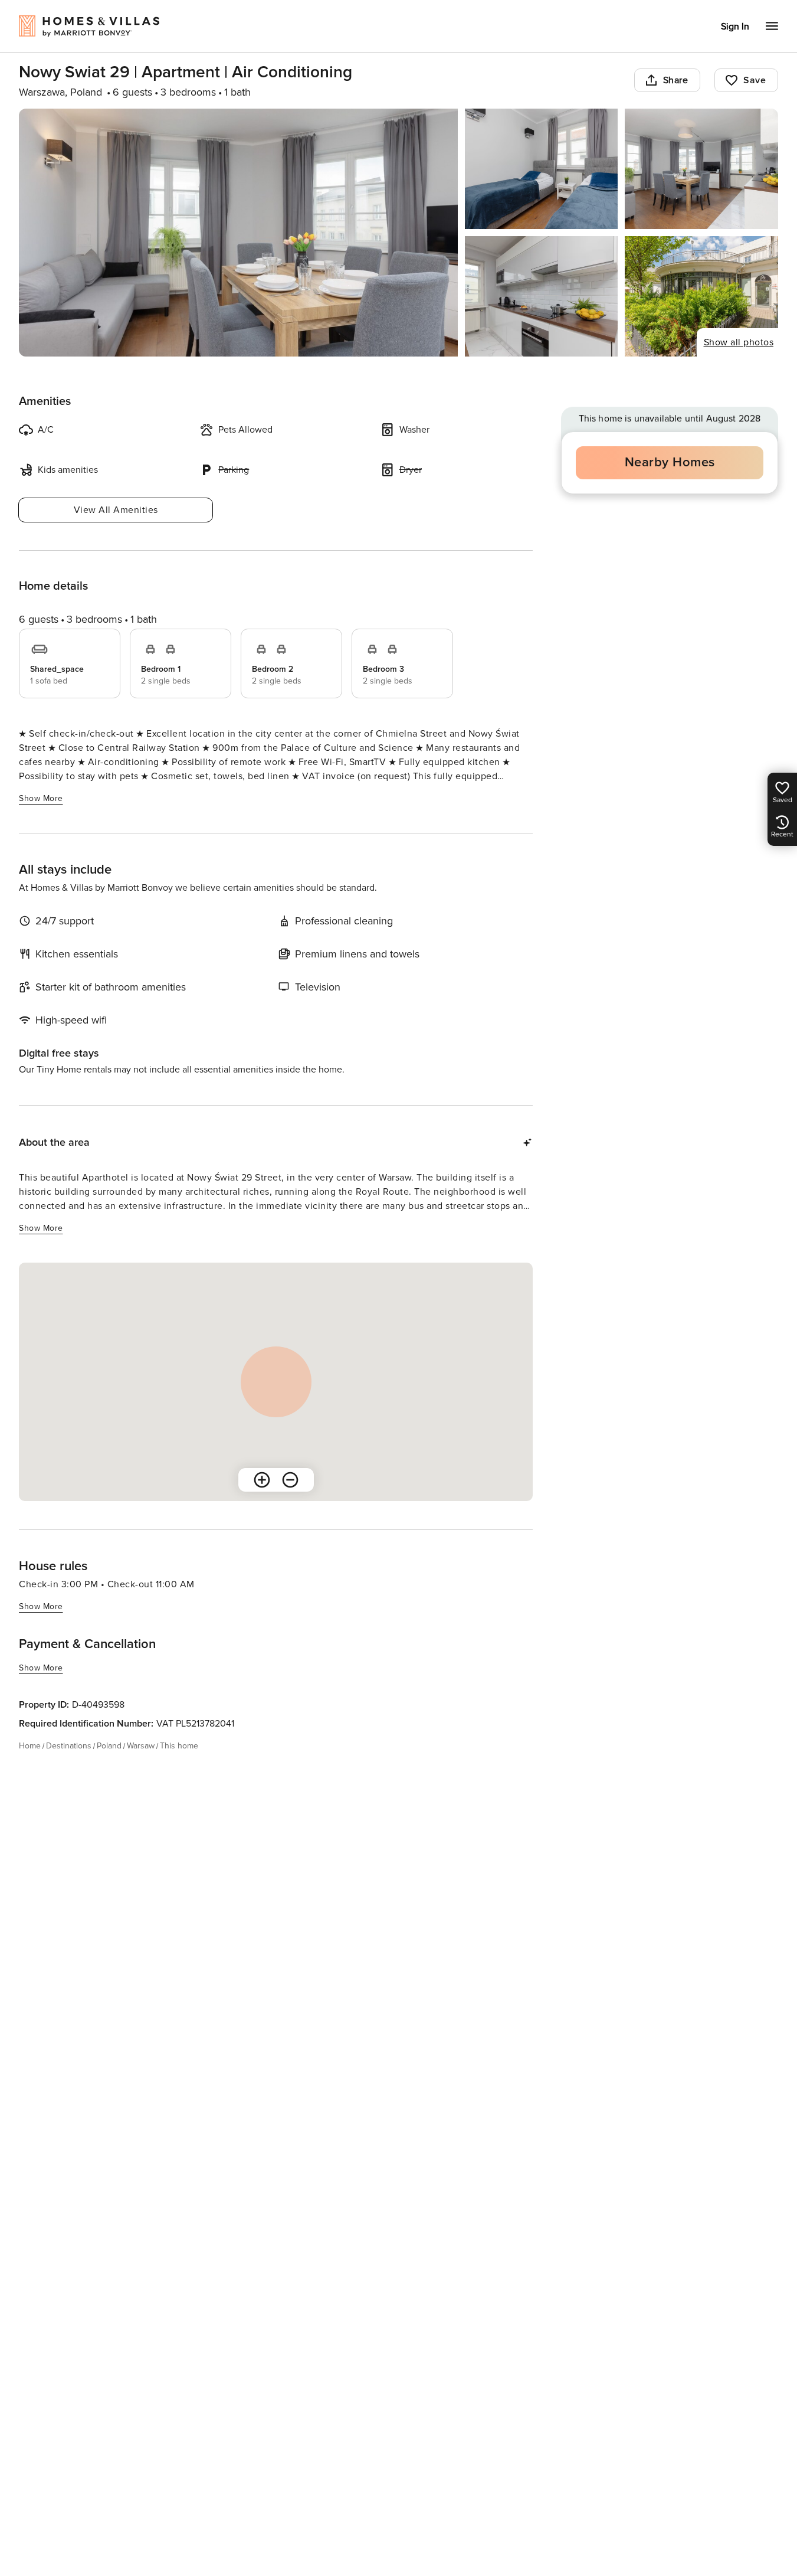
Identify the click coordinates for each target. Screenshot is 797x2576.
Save (755, 80)
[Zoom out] (290, 1480)
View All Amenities (116, 510)
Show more (41, 798)
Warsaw (141, 1746)
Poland (109, 1746)
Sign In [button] (735, 27)
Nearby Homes (670, 462)
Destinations (69, 1746)
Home (30, 1746)
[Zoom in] (262, 1480)
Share (676, 80)
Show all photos (739, 342)
